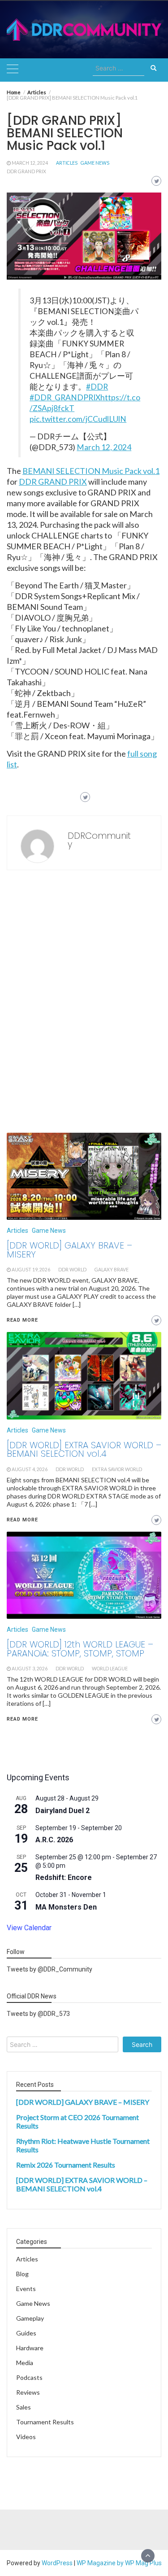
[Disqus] (84, 1004)
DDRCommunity (99, 840)
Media (25, 2363)
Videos (26, 2437)
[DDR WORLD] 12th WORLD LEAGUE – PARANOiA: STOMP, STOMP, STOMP (80, 1649)
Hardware (30, 2348)
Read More (22, 1719)
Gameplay (30, 2318)
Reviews (28, 2392)
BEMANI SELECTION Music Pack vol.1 (91, 471)
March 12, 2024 (30, 163)
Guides (26, 2333)
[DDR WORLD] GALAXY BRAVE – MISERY (83, 2102)
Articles (67, 163)
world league (110, 1669)
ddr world (70, 1669)
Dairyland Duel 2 (62, 1811)
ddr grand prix (26, 171)
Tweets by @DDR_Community (50, 1969)
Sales (24, 2407)
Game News (95, 163)
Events (26, 2289)
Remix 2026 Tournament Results (66, 2165)
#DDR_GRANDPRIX (65, 397)
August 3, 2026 (30, 1669)
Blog (22, 2274)
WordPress (57, 2563)
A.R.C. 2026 (54, 1840)
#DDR (97, 387)
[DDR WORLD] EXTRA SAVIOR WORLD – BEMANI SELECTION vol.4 (82, 2184)
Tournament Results (45, 2422)
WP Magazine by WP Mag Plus (119, 2563)
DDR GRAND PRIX (53, 482)
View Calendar (29, 1928)
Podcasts (29, 2377)
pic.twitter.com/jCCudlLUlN (78, 419)
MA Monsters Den (66, 1907)
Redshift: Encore (64, 1877)
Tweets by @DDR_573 (38, 2014)
